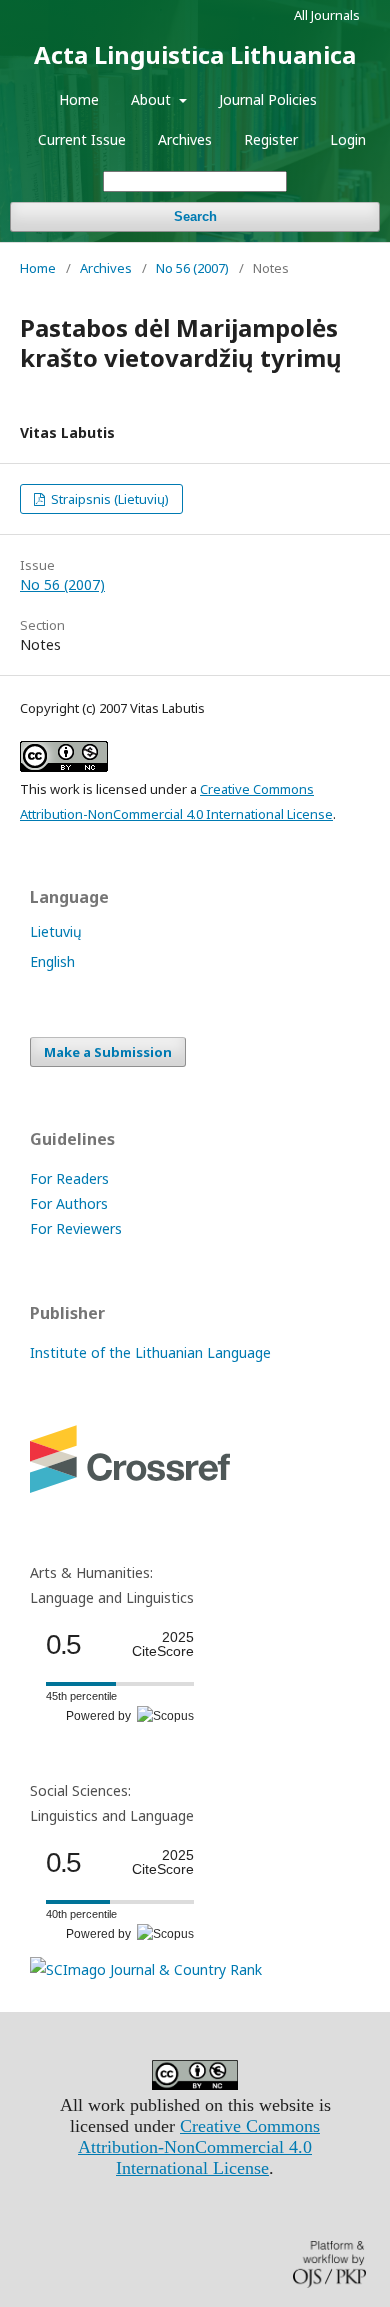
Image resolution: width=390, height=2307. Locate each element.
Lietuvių (56, 931)
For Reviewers (76, 1228)
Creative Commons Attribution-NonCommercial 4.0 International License (199, 2147)
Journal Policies (268, 99)
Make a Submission (108, 1052)
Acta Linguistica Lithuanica (195, 54)
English (52, 961)
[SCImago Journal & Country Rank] (146, 1969)
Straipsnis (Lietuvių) (108, 499)
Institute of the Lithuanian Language (150, 1352)
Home (79, 99)
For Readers (69, 1178)
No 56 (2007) (192, 268)
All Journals (327, 15)
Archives (185, 139)
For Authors (69, 1203)
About (153, 99)
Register (271, 139)
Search (195, 216)
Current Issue (82, 139)
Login (348, 139)
